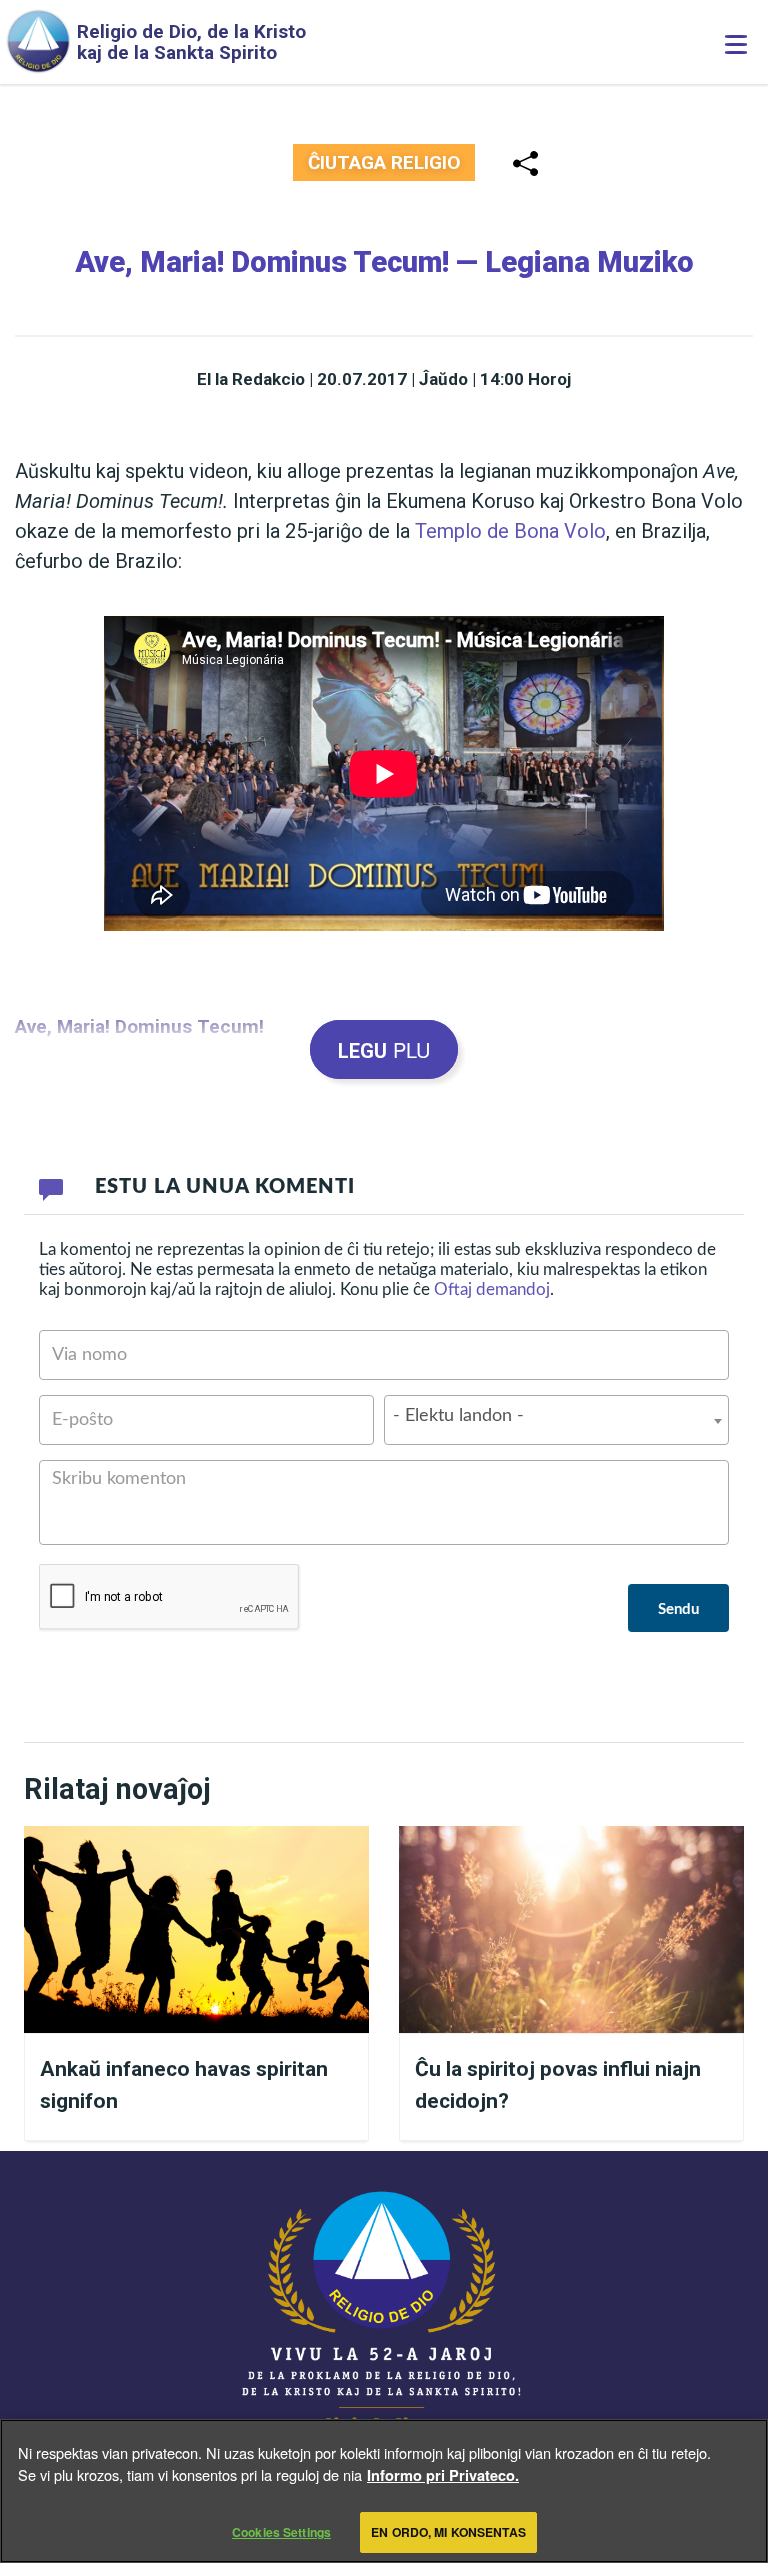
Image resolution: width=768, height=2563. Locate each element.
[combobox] (556, 1420)
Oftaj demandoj (492, 1289)
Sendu (678, 1609)
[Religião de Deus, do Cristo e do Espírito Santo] (384, 2316)
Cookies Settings (281, 2532)
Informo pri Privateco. (443, 2475)
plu (384, 1049)
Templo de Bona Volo (510, 531)
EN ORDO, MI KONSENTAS (448, 2532)
